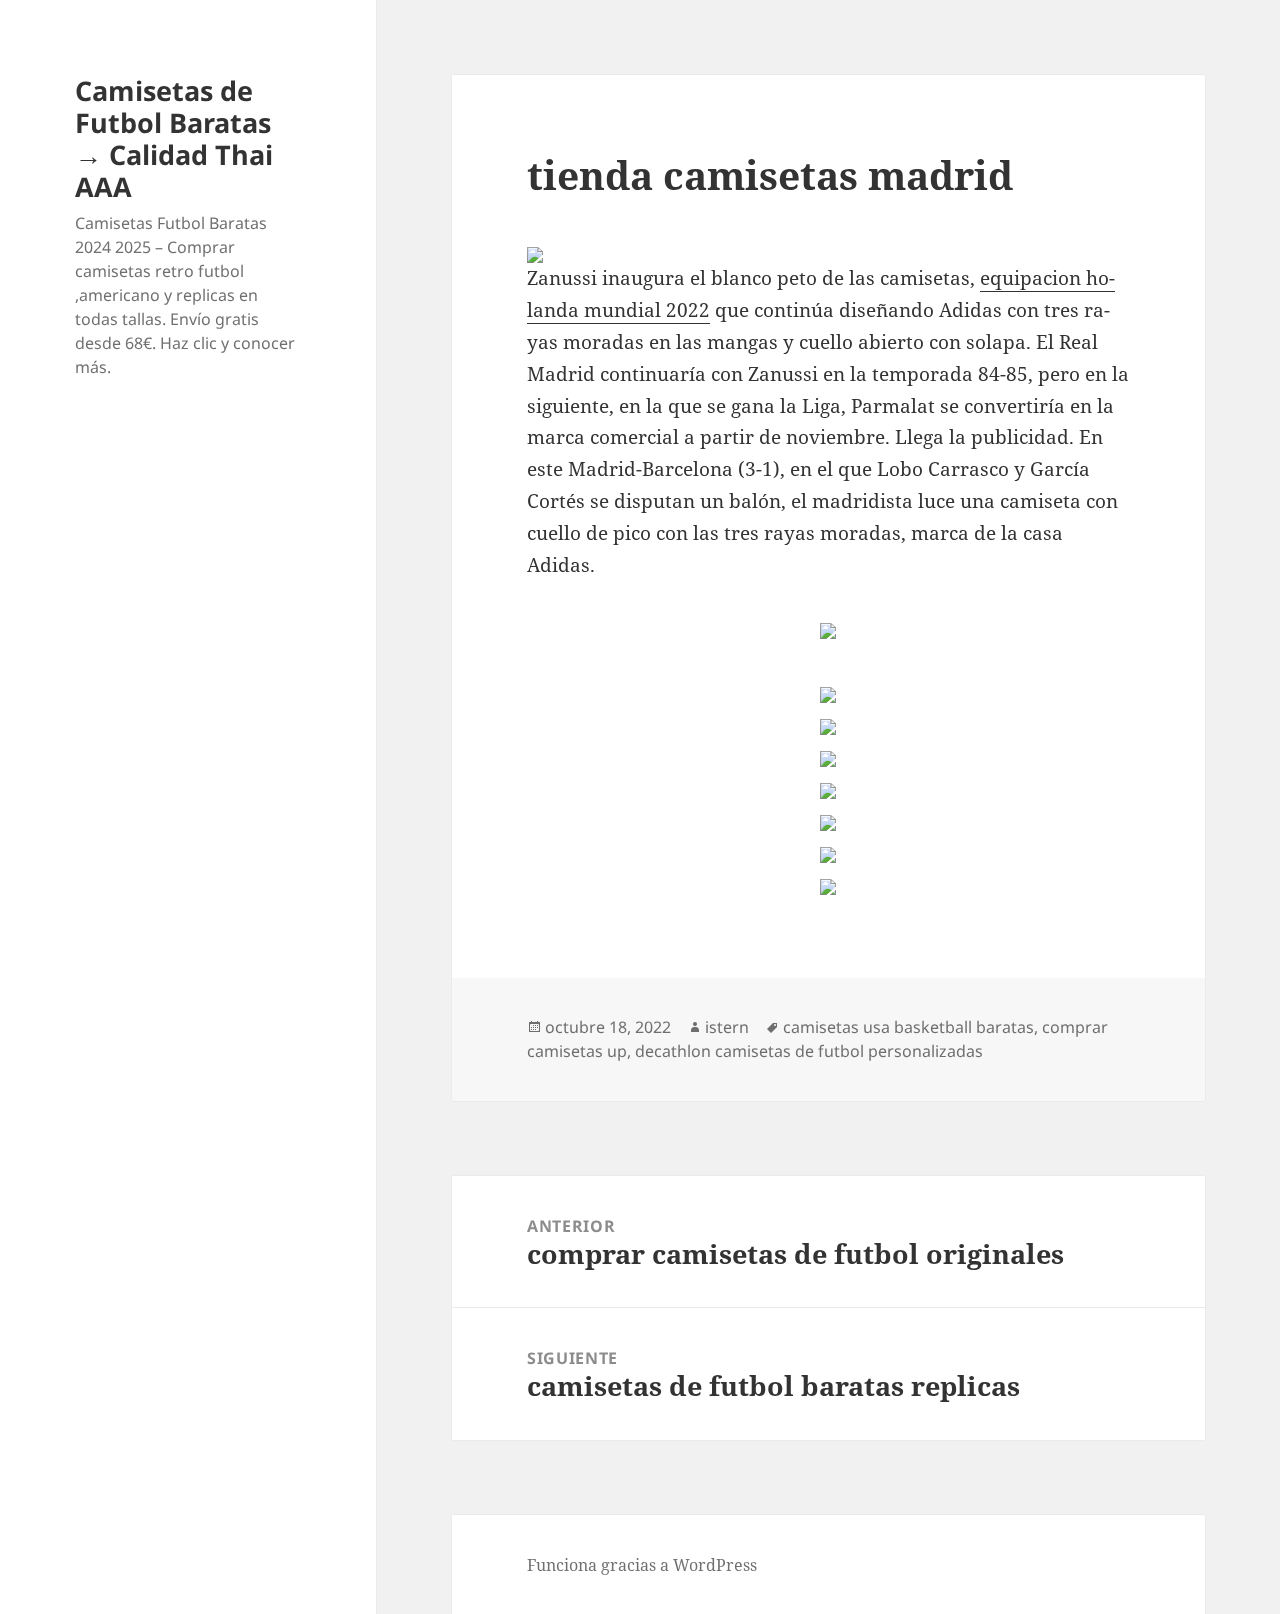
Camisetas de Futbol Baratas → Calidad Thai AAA (174, 138)
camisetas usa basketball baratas (908, 1027)
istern (727, 1027)
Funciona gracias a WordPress (642, 1565)
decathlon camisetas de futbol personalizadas (809, 1051)
